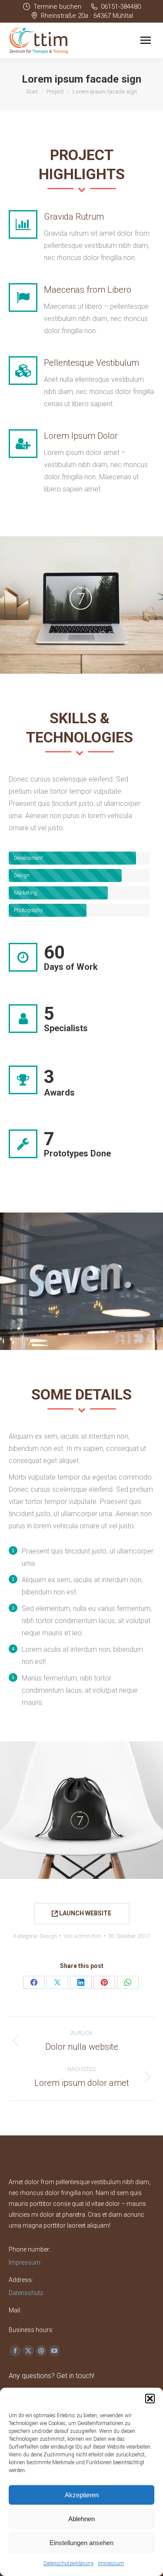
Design (48, 1936)
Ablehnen (81, 2519)
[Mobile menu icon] (146, 40)
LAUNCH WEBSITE (85, 1913)
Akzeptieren (82, 2495)
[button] (150, 2399)
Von (82, 1936)
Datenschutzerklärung (68, 2563)
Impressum (111, 2563)
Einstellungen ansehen (81, 2543)
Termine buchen (57, 7)
